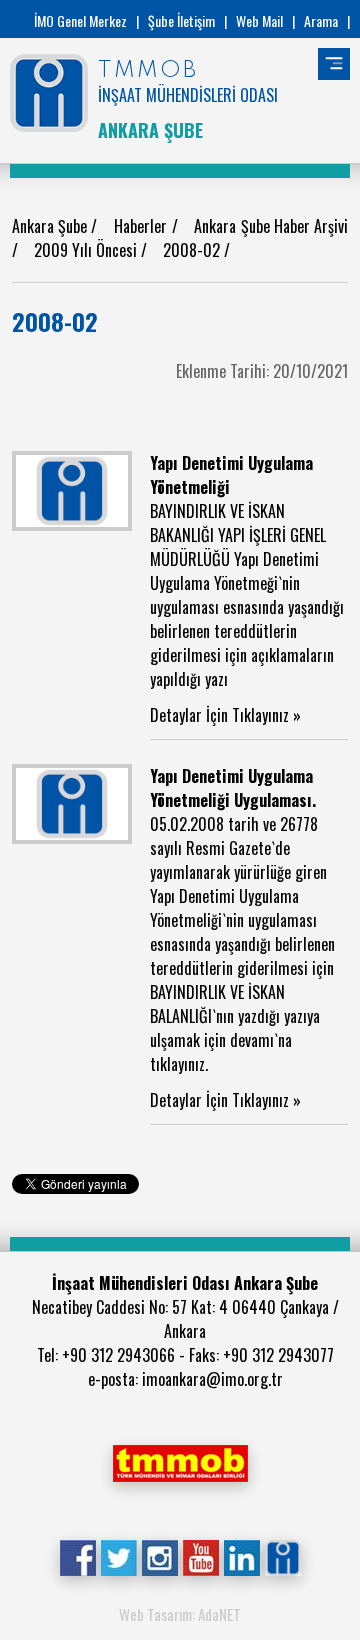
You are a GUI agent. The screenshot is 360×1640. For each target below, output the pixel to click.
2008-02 (193, 250)
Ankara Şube (51, 226)
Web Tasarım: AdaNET (180, 1614)
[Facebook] (77, 1556)
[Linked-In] (241, 1556)
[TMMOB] (180, 1461)
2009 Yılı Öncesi (87, 250)
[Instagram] (159, 1556)
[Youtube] (200, 1556)
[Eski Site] (282, 1556)
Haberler (142, 226)
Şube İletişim (181, 20)
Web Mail (259, 20)
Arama (321, 20)
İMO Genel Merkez (80, 20)
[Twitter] (118, 1556)
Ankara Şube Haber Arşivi (271, 226)
